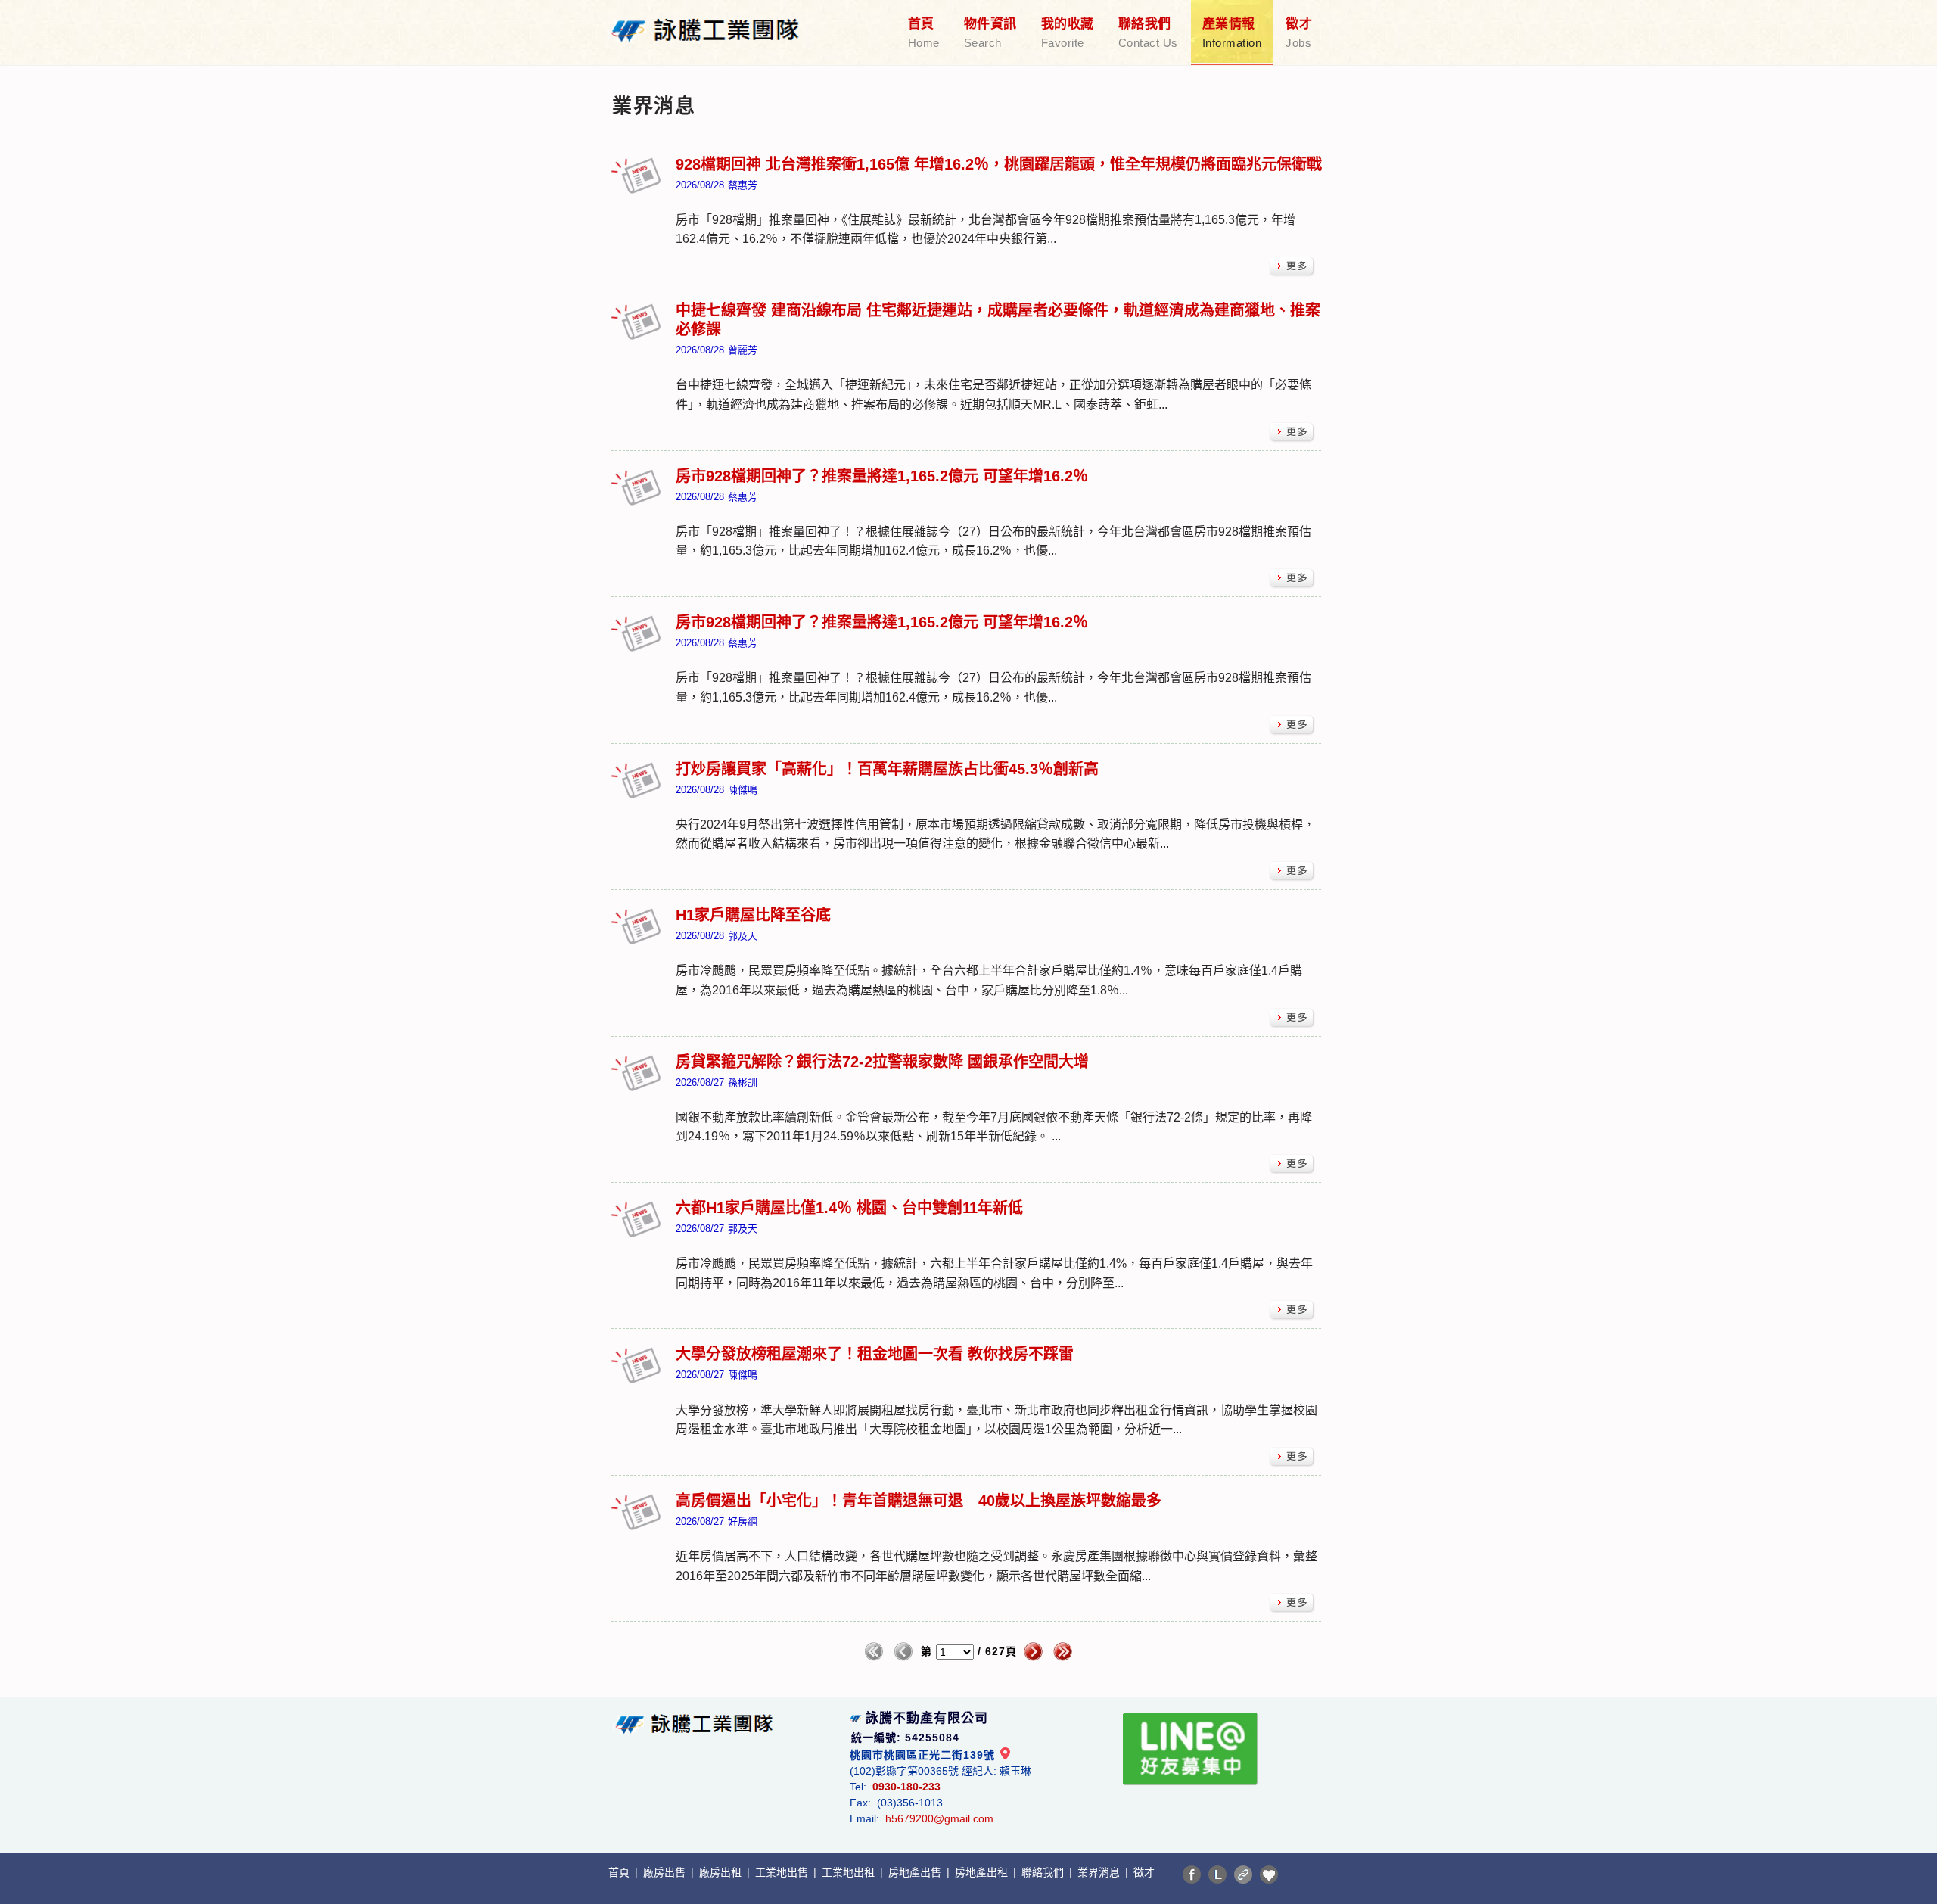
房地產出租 (983, 1872)
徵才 (1299, 33)
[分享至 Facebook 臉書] (1192, 1874)
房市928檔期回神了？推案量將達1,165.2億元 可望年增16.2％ (882, 476)
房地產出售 (916, 1872)
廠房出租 (722, 1872)
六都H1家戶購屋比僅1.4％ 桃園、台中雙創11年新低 (849, 1208)
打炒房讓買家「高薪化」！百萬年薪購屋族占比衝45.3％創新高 (887, 769)
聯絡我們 (1148, 33)
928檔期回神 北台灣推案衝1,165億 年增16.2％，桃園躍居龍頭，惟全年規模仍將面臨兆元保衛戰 (999, 164)
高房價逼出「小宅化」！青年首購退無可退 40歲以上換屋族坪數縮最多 (919, 1501)
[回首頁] (705, 21)
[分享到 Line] (1217, 1874)
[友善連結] (1243, 1874)
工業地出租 (850, 1872)
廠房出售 (666, 1872)
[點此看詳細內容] (1292, 267)
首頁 (924, 33)
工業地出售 (783, 1872)
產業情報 (1232, 33)
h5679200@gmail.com (939, 1818)
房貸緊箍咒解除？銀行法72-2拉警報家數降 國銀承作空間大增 (882, 1062)
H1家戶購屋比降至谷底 (753, 915)
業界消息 (1100, 1872)
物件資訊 (990, 33)
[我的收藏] (1269, 1874)
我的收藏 (1068, 33)
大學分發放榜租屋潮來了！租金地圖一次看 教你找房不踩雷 (875, 1354)
